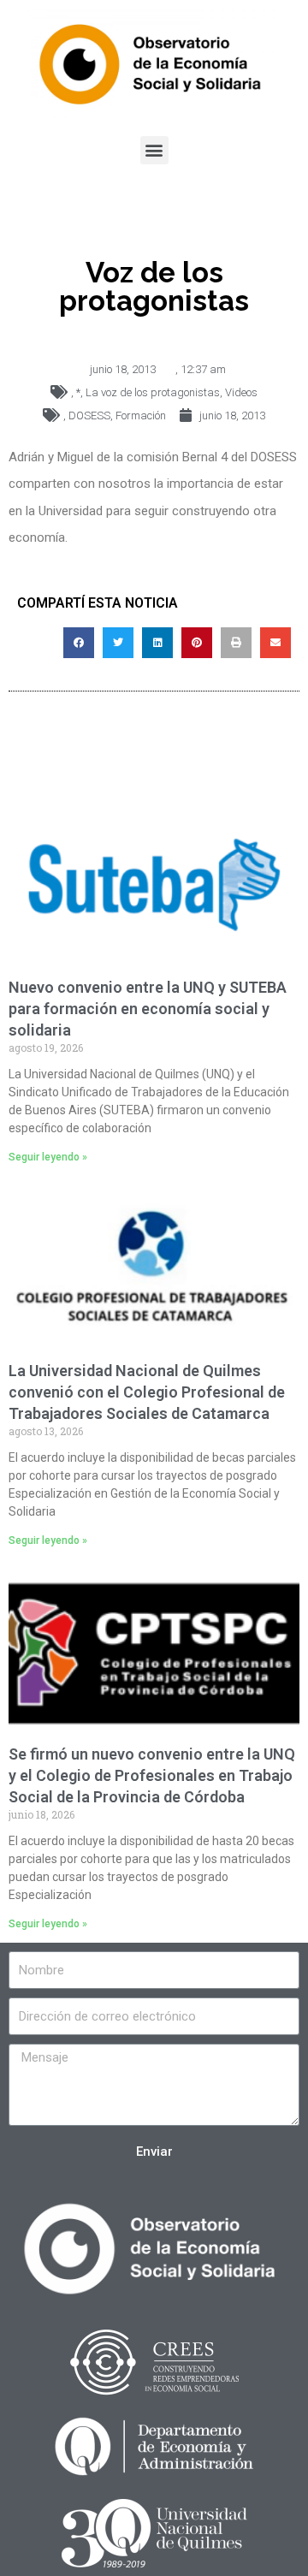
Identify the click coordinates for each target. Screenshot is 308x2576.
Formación (141, 415)
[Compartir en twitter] (118, 643)
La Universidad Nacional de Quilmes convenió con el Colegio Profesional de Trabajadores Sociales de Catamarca (147, 1392)
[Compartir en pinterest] (197, 643)
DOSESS (89, 415)
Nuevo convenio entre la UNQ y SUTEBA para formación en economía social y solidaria (148, 1009)
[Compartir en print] (236, 643)
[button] (154, 150)
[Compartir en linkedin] (157, 643)
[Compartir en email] (275, 643)
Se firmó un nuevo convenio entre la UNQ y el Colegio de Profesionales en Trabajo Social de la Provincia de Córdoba (152, 1775)
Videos (241, 392)
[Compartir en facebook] (79, 643)
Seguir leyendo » (48, 1157)
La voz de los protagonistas (153, 392)
